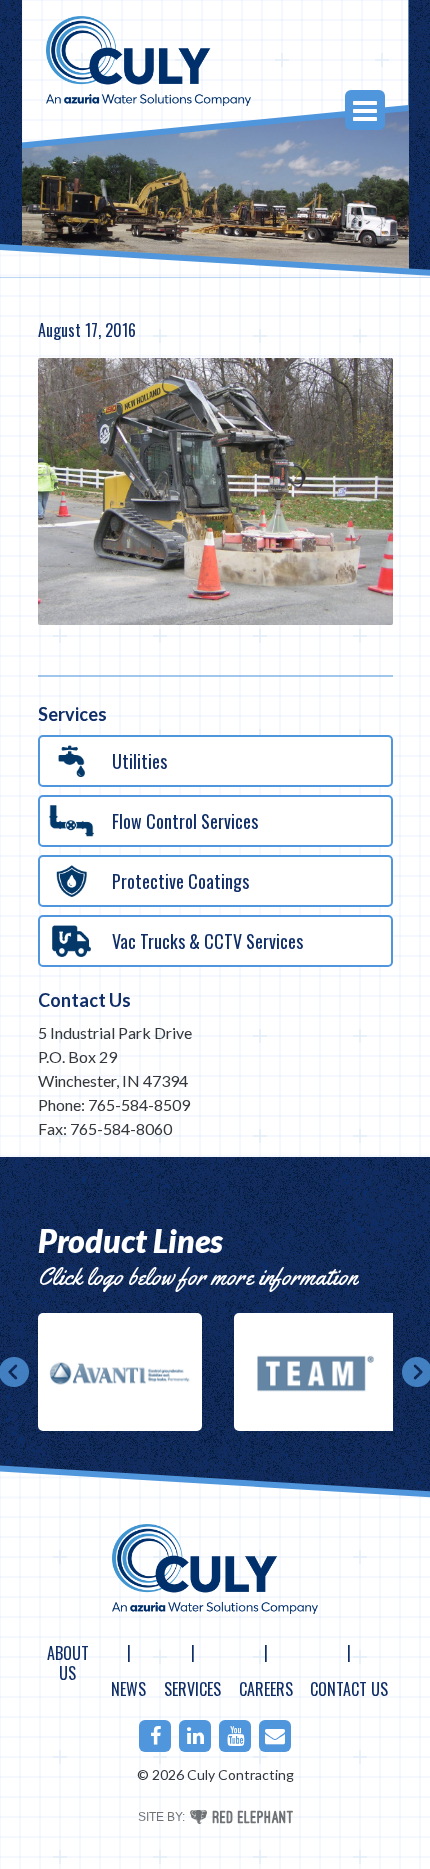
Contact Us (84, 1000)
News (128, 1689)
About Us (68, 1663)
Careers (266, 1689)
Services (192, 1689)
